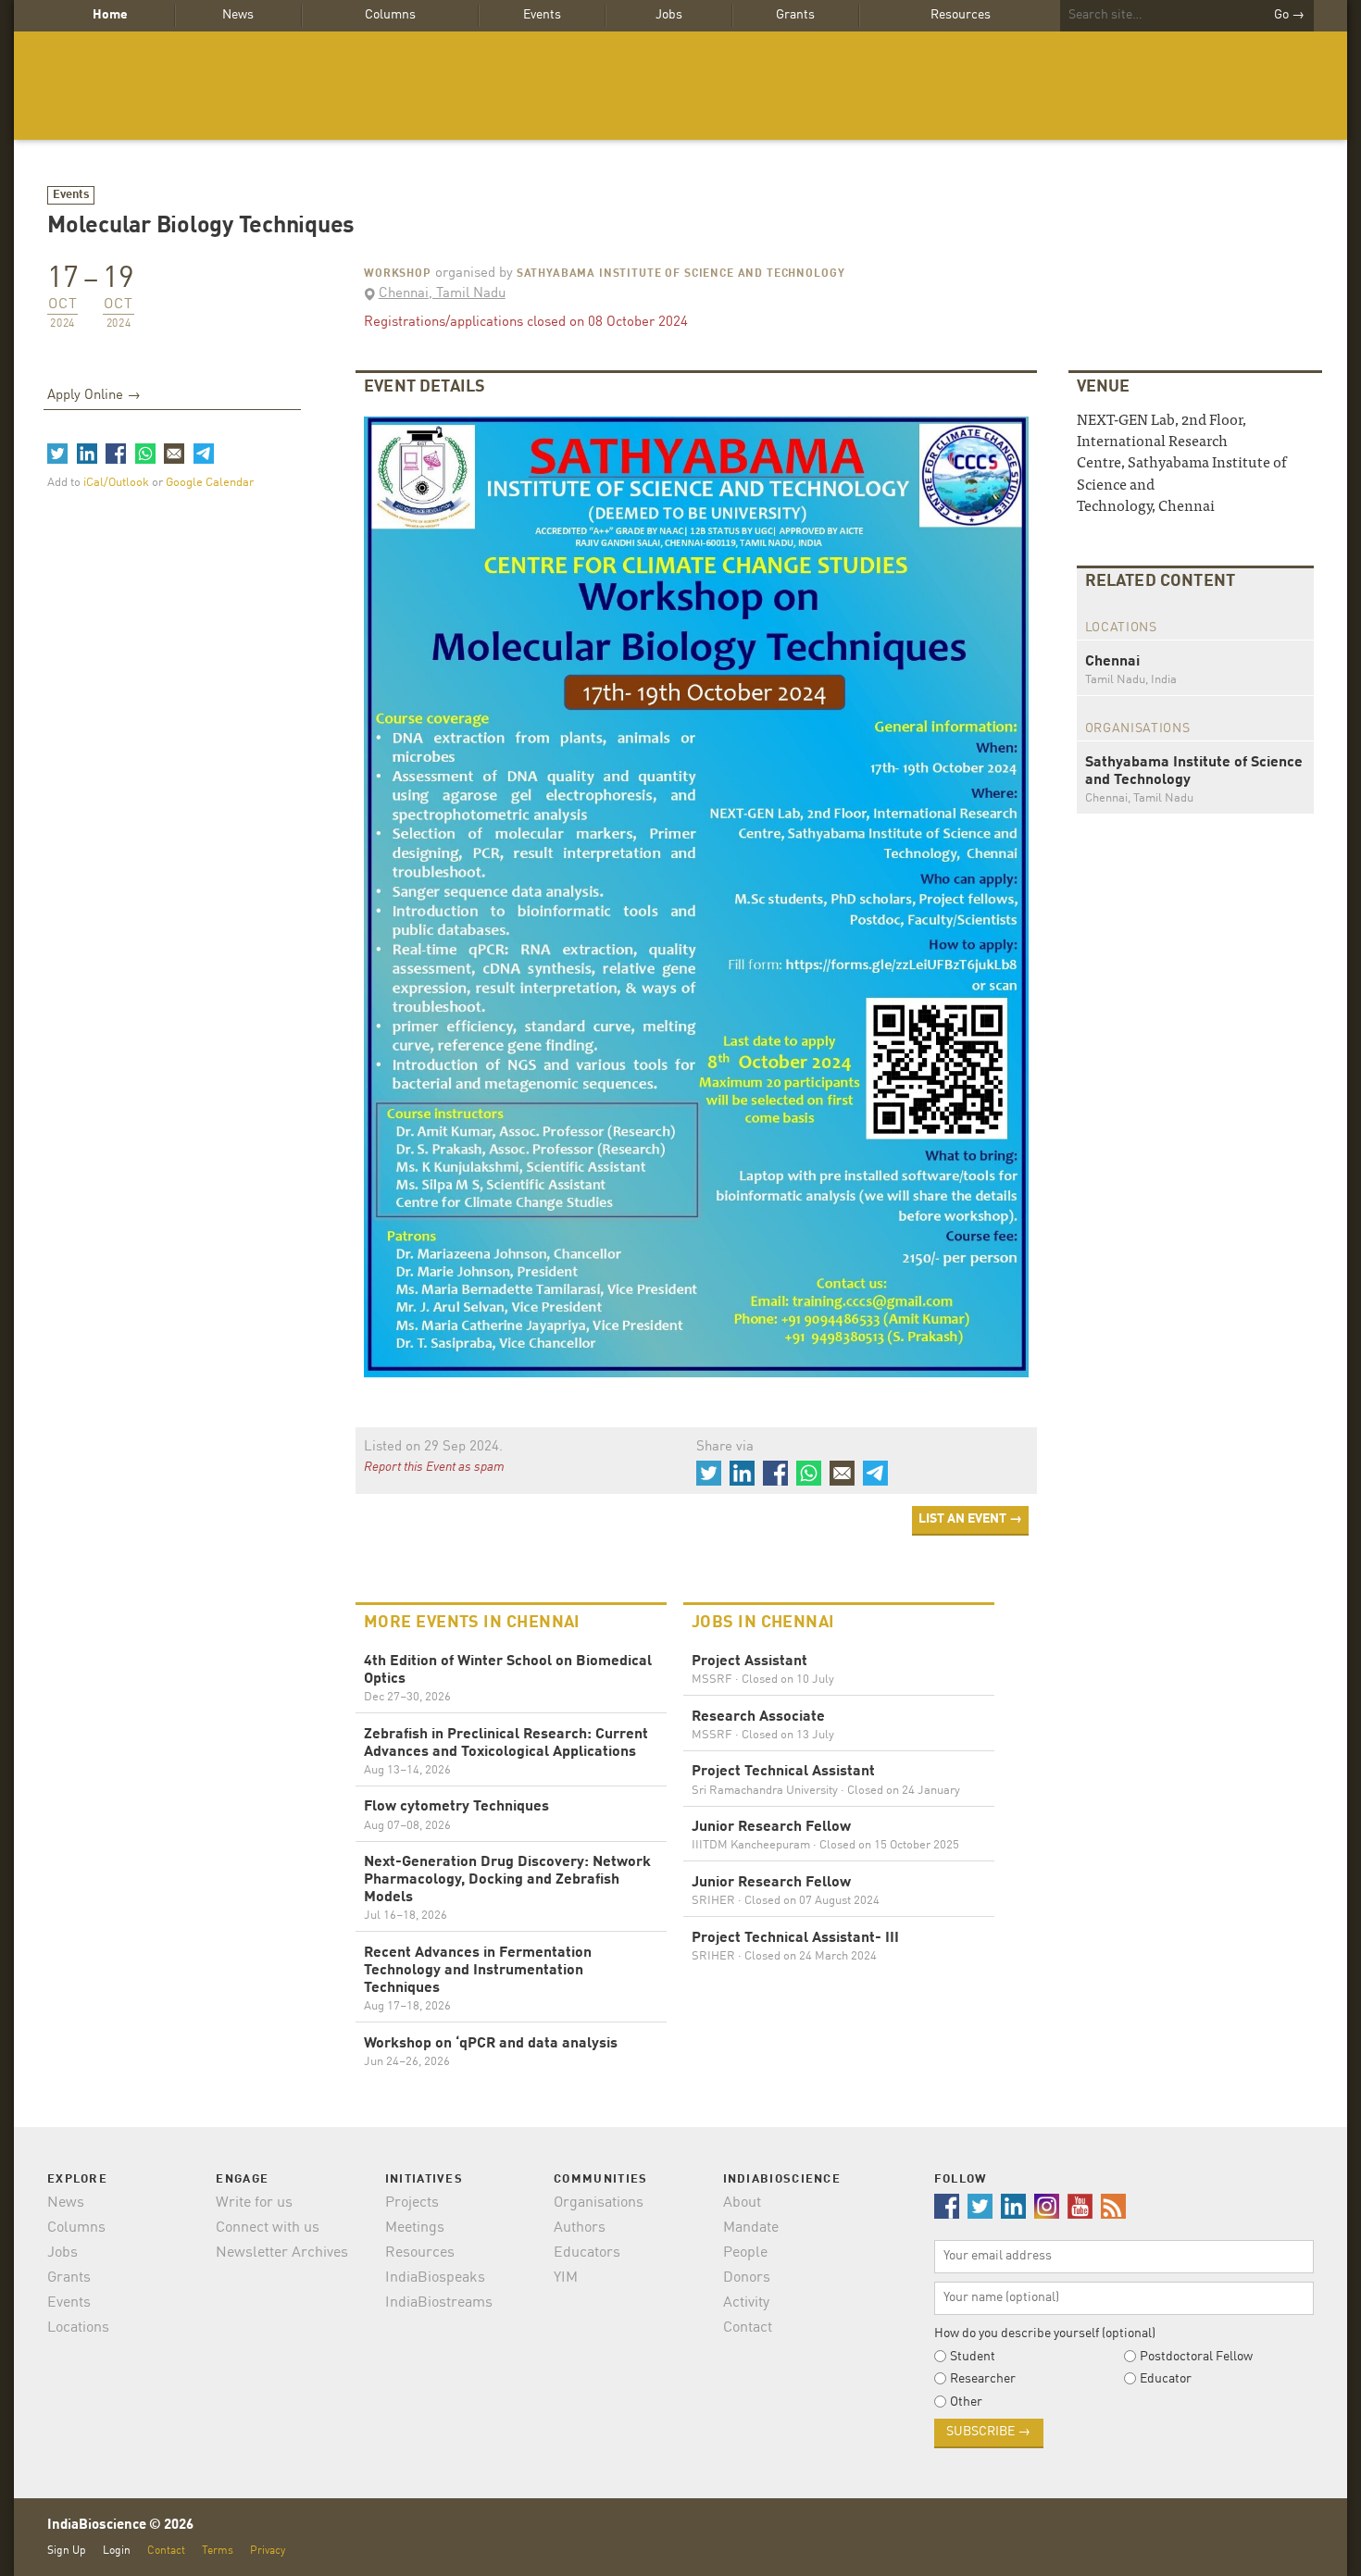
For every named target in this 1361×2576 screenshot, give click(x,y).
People (745, 2253)
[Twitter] (57, 454)
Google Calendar (210, 483)
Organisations (599, 2203)
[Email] (174, 454)
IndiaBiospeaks (435, 2278)
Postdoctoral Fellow (1196, 2357)
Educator (1166, 2379)
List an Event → (970, 1519)
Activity (746, 2303)
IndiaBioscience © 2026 (120, 2526)
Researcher (983, 2379)
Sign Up (67, 2551)
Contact (748, 2328)
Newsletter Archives (282, 2253)
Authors (580, 2228)
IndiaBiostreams (439, 2303)
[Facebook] (116, 454)
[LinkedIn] (86, 454)
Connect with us (268, 2228)
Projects (412, 2203)
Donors (747, 2278)
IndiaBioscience (680, 86)
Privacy (268, 2551)
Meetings (415, 2228)
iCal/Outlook (118, 483)
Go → (1289, 15)
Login (117, 2551)
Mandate (751, 2228)
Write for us (254, 2203)
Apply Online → (94, 396)
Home (110, 15)
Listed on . (433, 1447)
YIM (566, 2278)
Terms (218, 2551)
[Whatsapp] (144, 454)
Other (966, 2402)
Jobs (669, 15)
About (742, 2203)
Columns (390, 15)
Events (542, 15)
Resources (961, 15)
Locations (78, 2328)
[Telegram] (203, 454)
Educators (587, 2253)
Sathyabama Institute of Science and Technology (681, 274)
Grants (795, 15)
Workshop (398, 274)
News (238, 15)
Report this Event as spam (434, 1467)
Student (973, 2357)
